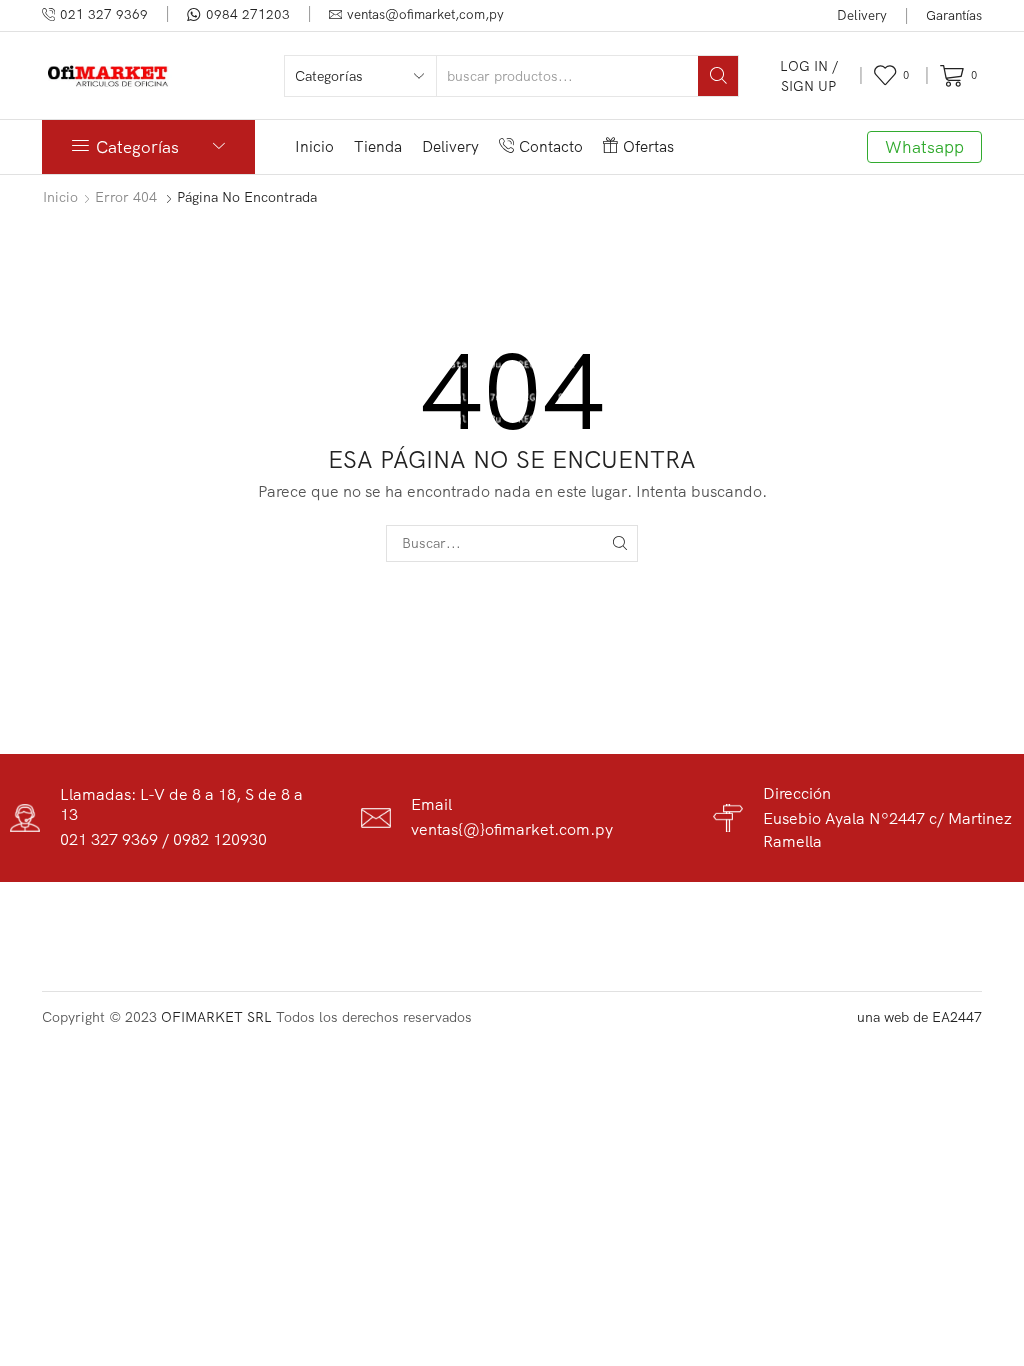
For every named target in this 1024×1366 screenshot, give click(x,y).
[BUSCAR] (619, 543)
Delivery (862, 15)
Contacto (551, 146)
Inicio (314, 146)
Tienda (378, 146)
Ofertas (648, 146)
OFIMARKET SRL (216, 1017)
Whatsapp (924, 146)
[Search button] (718, 76)
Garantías (954, 15)
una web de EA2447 (919, 1017)
